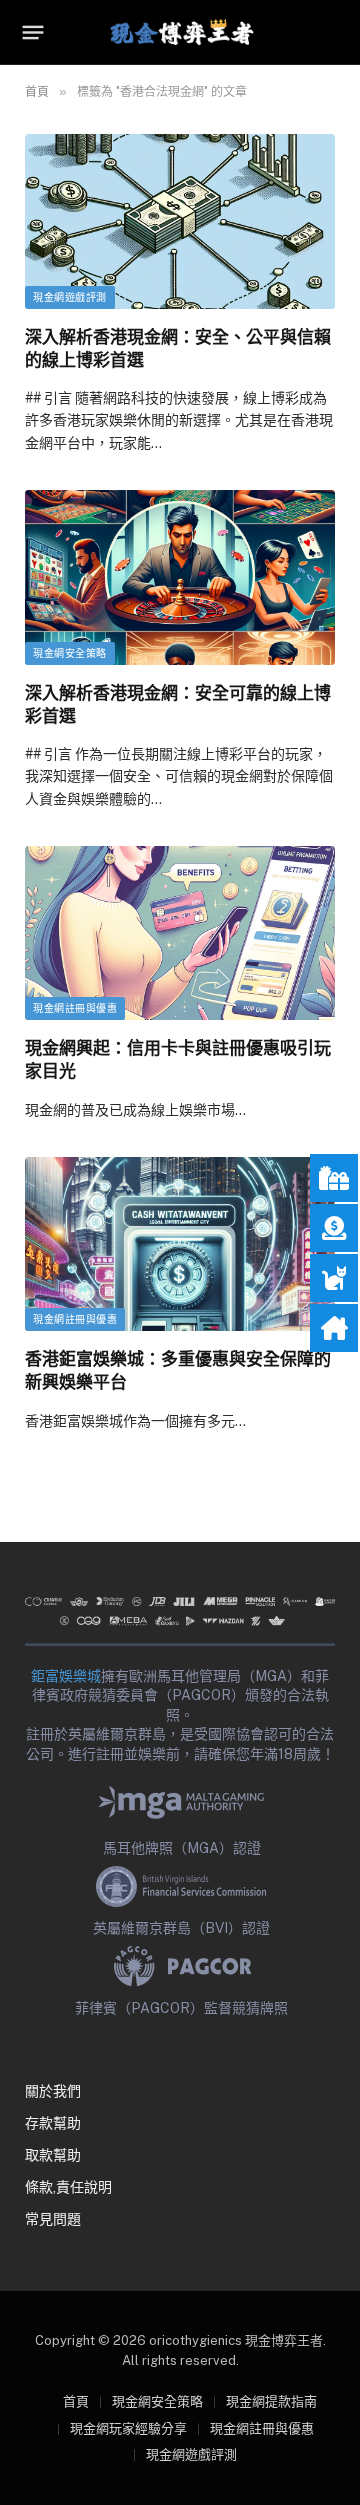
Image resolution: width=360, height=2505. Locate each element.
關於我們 (53, 2091)
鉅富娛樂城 (66, 1676)
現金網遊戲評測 (70, 297)
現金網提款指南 (271, 2401)
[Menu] (33, 33)
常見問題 (53, 2219)
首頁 (76, 2401)
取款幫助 (53, 2155)
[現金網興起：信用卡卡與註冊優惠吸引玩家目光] (180, 933)
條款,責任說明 (68, 2187)
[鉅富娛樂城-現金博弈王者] (180, 32)
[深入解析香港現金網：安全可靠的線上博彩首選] (180, 577)
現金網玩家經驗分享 (128, 2428)
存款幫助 (53, 2123)
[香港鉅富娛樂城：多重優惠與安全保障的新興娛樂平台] (180, 1244)
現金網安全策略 (70, 653)
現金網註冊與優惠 (75, 1008)
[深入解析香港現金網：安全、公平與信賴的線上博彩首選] (180, 221)
